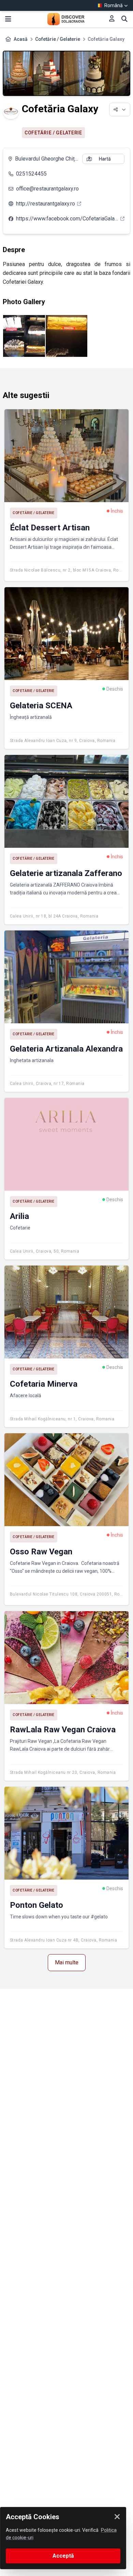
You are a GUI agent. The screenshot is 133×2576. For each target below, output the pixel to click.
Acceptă (63, 2556)
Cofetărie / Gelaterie (58, 39)
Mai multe (67, 1962)
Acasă (21, 39)
